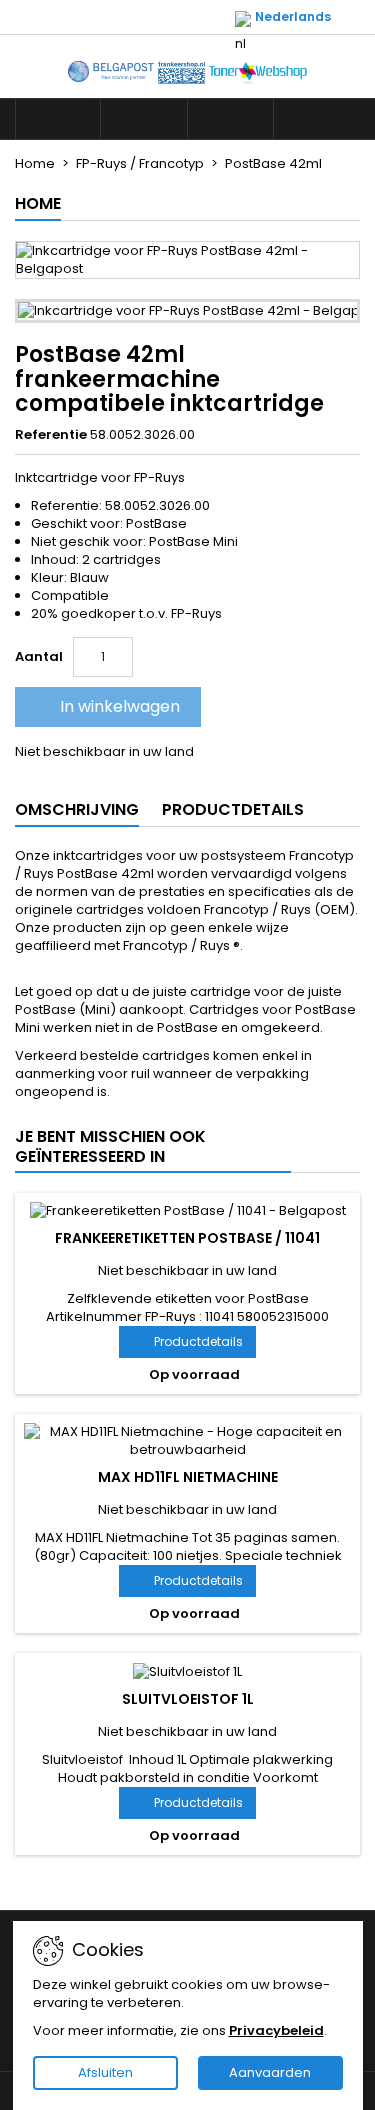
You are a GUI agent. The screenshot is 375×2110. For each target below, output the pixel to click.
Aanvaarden (270, 2072)
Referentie (51, 435)
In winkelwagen (106, 706)
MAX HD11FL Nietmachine (188, 1477)
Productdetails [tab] (233, 809)
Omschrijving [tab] (77, 809)
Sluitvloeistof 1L (188, 1699)
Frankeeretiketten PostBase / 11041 (187, 1238)
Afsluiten (105, 2072)
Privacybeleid (276, 2030)
